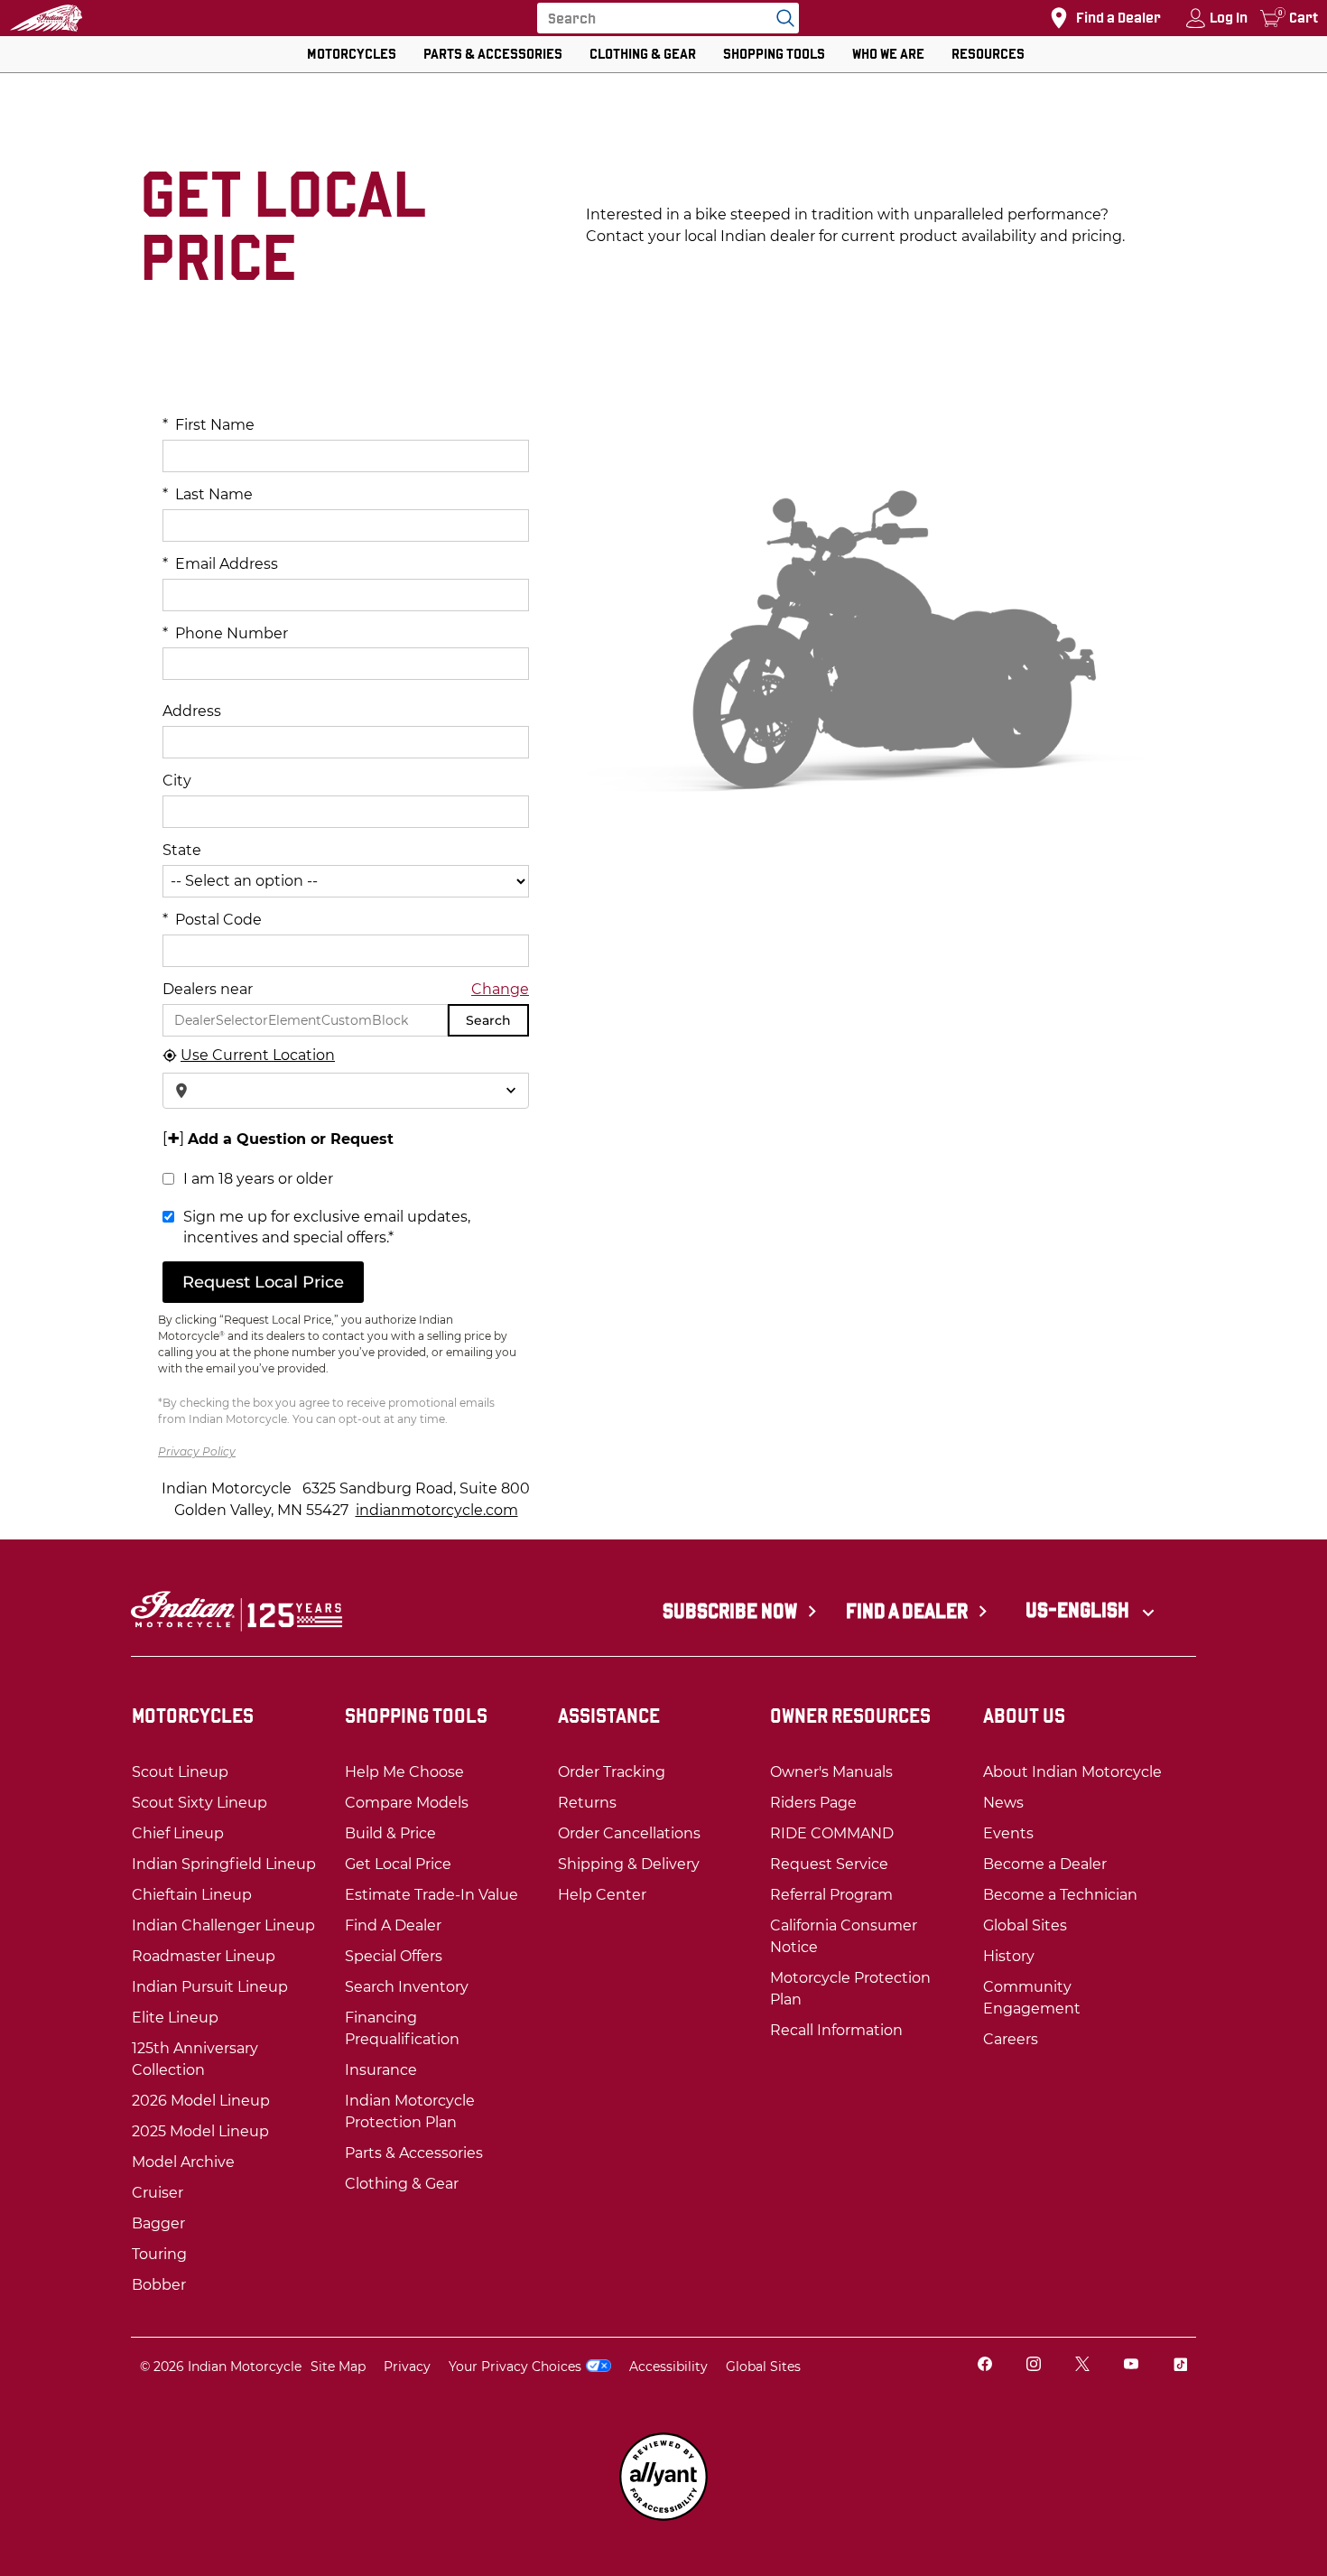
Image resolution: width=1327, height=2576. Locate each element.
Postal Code (212, 920)
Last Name (208, 494)
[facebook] (985, 2366)
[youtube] (1131, 2366)
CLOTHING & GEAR (643, 54)
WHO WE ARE (888, 54)
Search (488, 1020)
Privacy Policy (197, 1451)
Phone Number (225, 633)
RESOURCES (988, 54)
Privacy (407, 2367)
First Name (209, 425)
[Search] (781, 18)
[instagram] (1034, 2366)
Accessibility (668, 2367)
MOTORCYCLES (352, 54)
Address (192, 711)
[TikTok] (1180, 2366)
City (177, 781)
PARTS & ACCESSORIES (493, 54)
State (182, 850)
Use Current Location (258, 1055)
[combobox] (346, 1091)
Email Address (220, 564)
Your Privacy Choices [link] (515, 2367)
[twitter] (1082, 2366)
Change (500, 989)
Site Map (338, 2367)
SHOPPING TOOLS (774, 54)
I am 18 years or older (258, 1179)
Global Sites (763, 2367)
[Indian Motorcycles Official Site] (46, 18)
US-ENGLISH (1079, 1610)
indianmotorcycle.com (437, 1510)
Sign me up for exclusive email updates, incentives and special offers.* (327, 1227)
